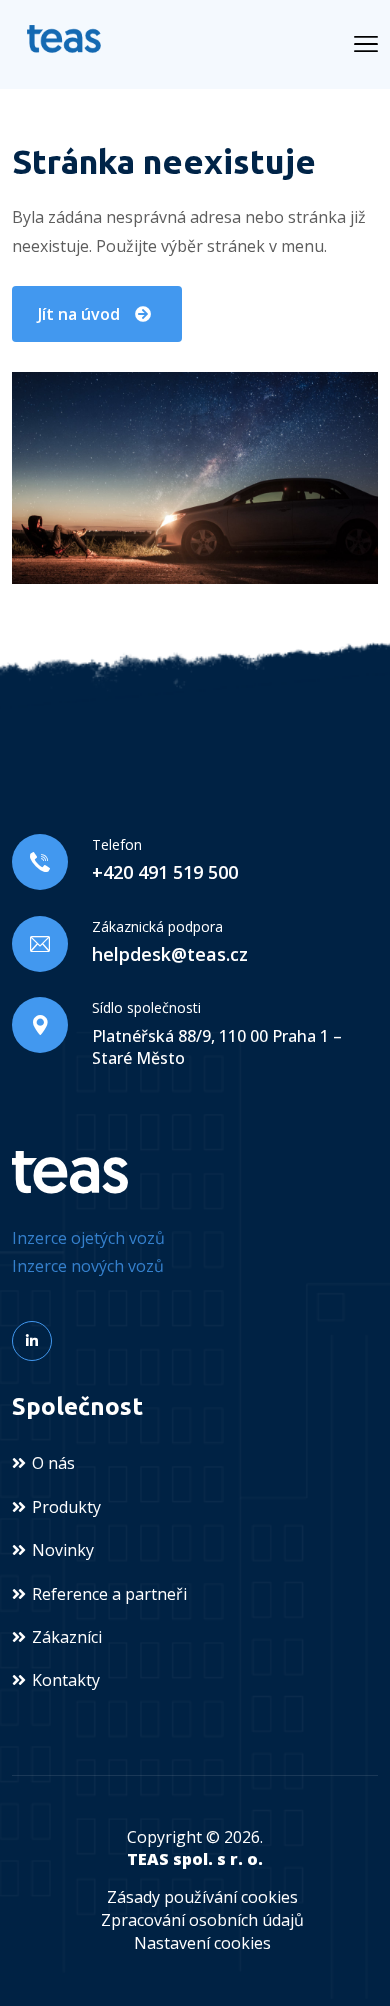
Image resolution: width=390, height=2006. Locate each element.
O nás (53, 1463)
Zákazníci (67, 1637)
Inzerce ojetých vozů (88, 1238)
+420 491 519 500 (165, 872)
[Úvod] (70, 1170)
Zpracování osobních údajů (202, 1920)
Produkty (66, 1507)
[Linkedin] (32, 1341)
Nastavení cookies (202, 1943)
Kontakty (66, 1680)
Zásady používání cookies (202, 1897)
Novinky (63, 1550)
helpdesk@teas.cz (170, 954)
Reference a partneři (109, 1594)
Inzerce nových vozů (88, 1266)
